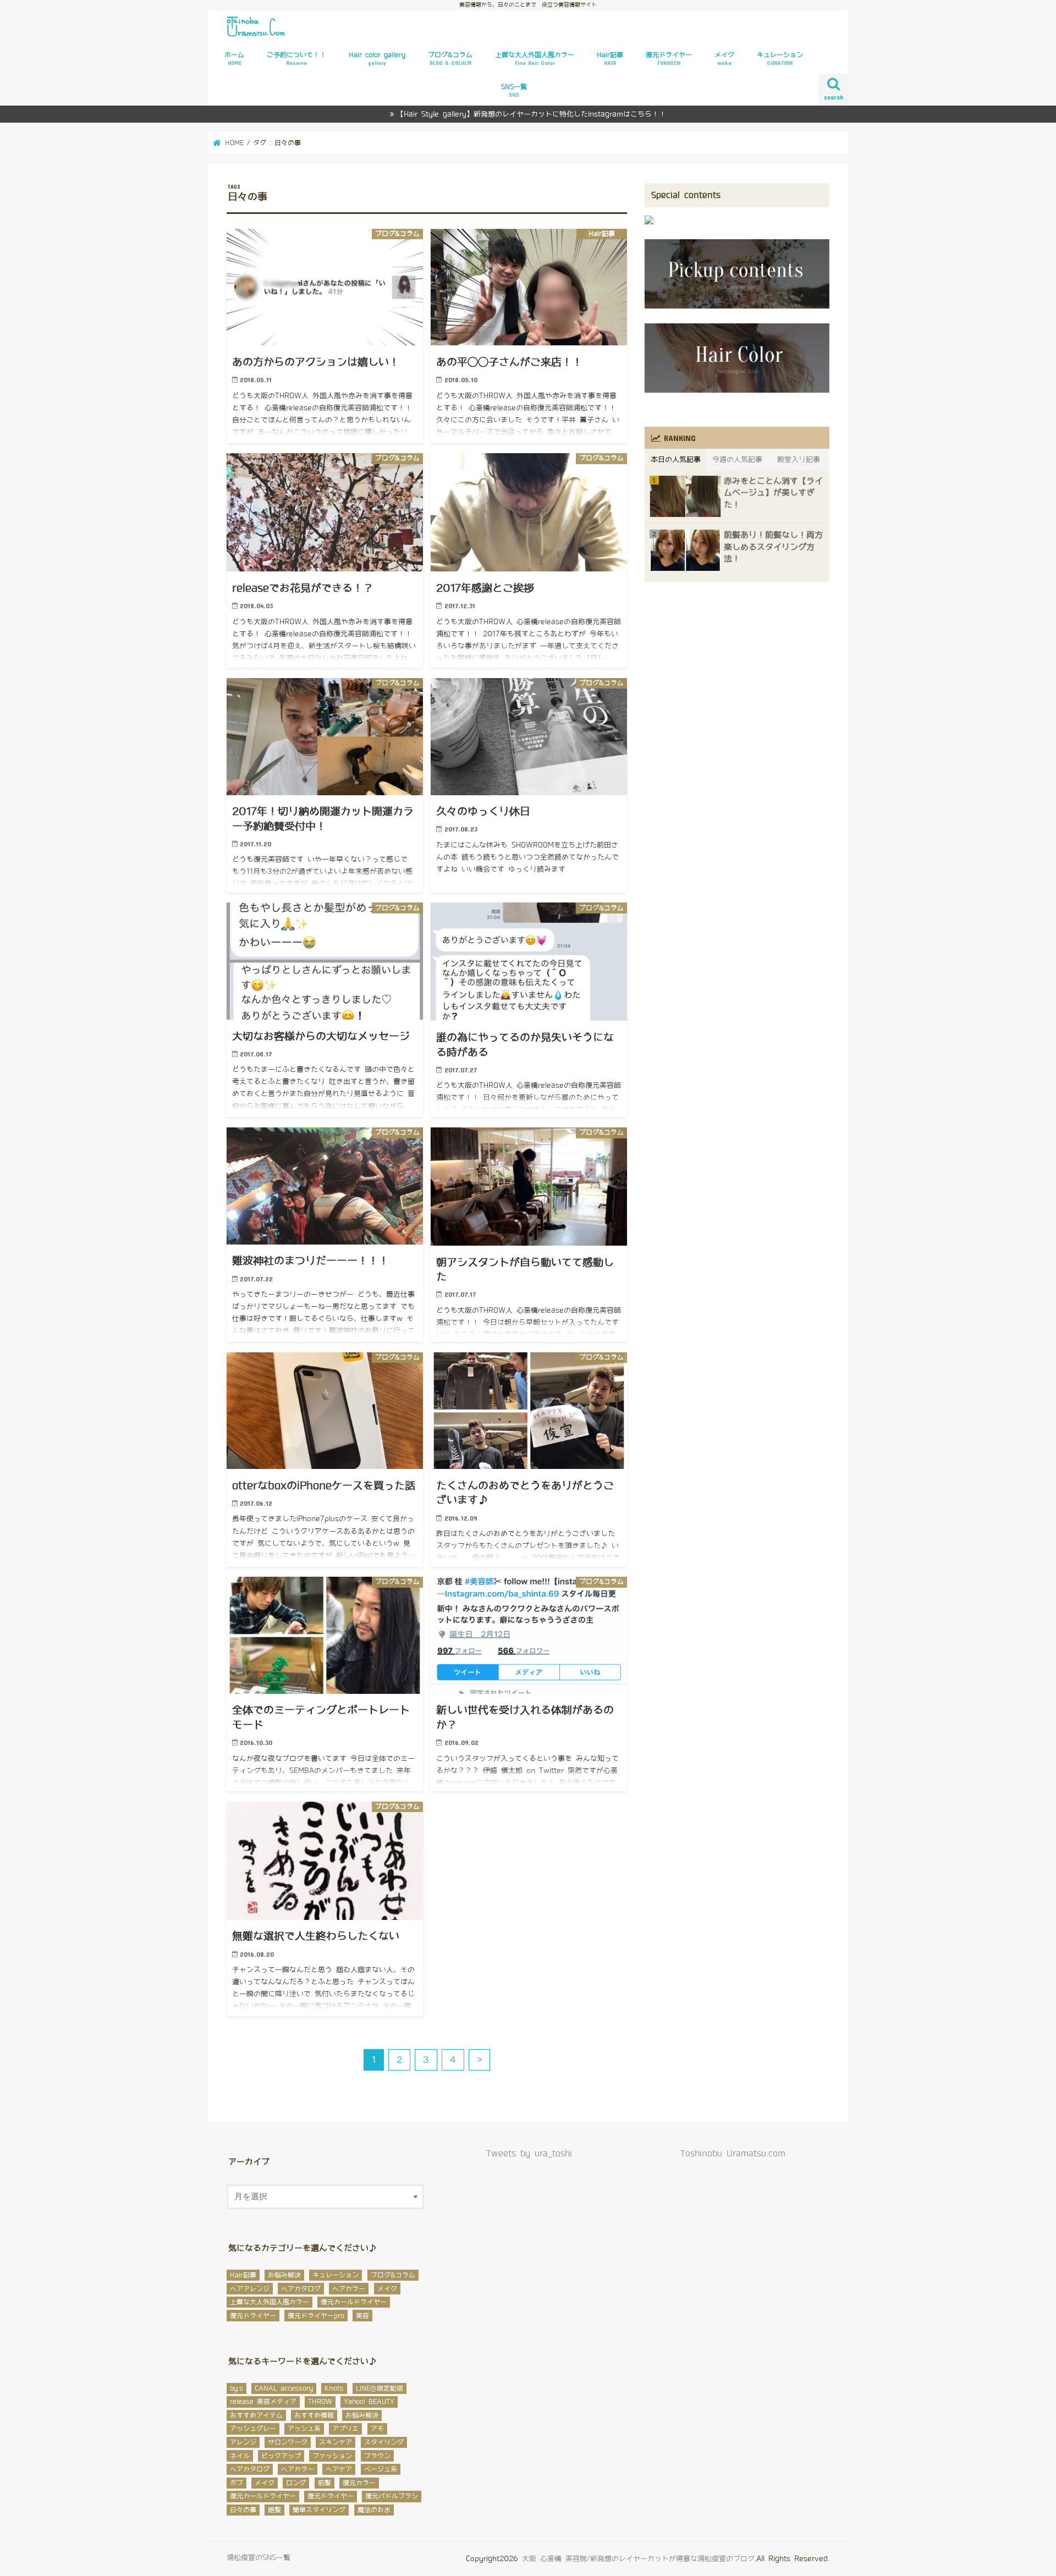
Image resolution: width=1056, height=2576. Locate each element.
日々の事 (243, 2510)
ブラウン (377, 2456)
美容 (362, 2316)
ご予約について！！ (296, 59)
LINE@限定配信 (380, 2388)
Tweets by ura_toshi (529, 2154)
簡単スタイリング (319, 2510)
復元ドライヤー (669, 59)
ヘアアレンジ (250, 2289)
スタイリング (384, 2442)
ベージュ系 (381, 2469)
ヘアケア (339, 2469)
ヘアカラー (349, 2289)
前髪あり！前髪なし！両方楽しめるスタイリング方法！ (773, 547)
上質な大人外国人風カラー (535, 59)
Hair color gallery (377, 59)
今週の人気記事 (737, 459)
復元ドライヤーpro (316, 2316)
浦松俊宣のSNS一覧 (258, 2558)
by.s (237, 2388)
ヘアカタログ (301, 2289)
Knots (334, 2388)
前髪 (324, 2483)
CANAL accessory (284, 2388)
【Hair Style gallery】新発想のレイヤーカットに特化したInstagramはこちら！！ (531, 114)
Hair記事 (610, 59)
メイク (724, 59)
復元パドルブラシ (392, 2496)
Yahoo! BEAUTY (369, 2402)
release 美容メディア (263, 2402)
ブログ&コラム (450, 59)
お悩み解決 (284, 2275)
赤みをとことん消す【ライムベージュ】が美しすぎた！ (773, 493)
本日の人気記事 (676, 459)
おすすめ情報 (314, 2415)
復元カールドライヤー (354, 2302)
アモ (377, 2429)
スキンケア (335, 2442)
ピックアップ (281, 2456)
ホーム (234, 59)
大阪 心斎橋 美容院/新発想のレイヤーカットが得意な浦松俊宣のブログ (638, 2559)
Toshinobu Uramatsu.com (733, 2154)
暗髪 (274, 2510)
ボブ (237, 2483)
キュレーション (780, 59)
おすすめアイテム (256, 2415)
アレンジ (243, 2442)
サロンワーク (288, 2442)
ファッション (332, 2456)
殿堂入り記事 (799, 459)
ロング (296, 2483)
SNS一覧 (514, 90)
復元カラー (359, 2483)
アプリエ (345, 2429)
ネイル (240, 2456)
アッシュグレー (253, 2429)
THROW (320, 2402)
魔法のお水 (374, 2510)
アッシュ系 (304, 2429)
